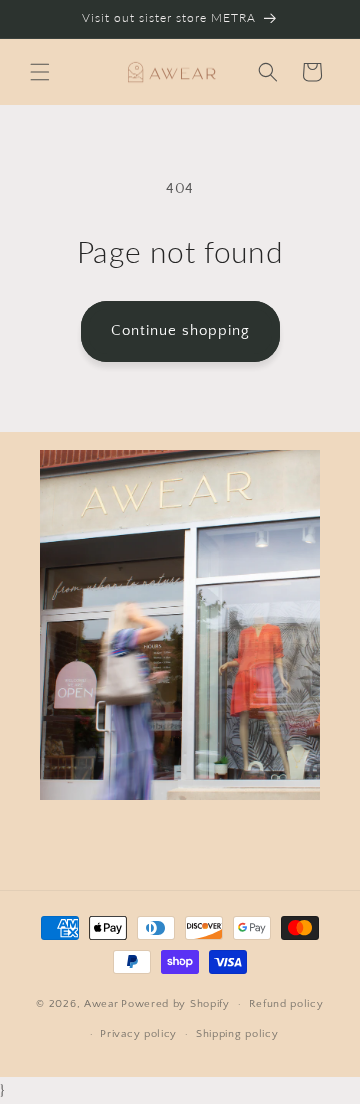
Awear (101, 1004)
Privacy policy (138, 1034)
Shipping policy (237, 1034)
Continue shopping (180, 330)
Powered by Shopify (175, 1004)
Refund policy (286, 1004)
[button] (40, 72)
